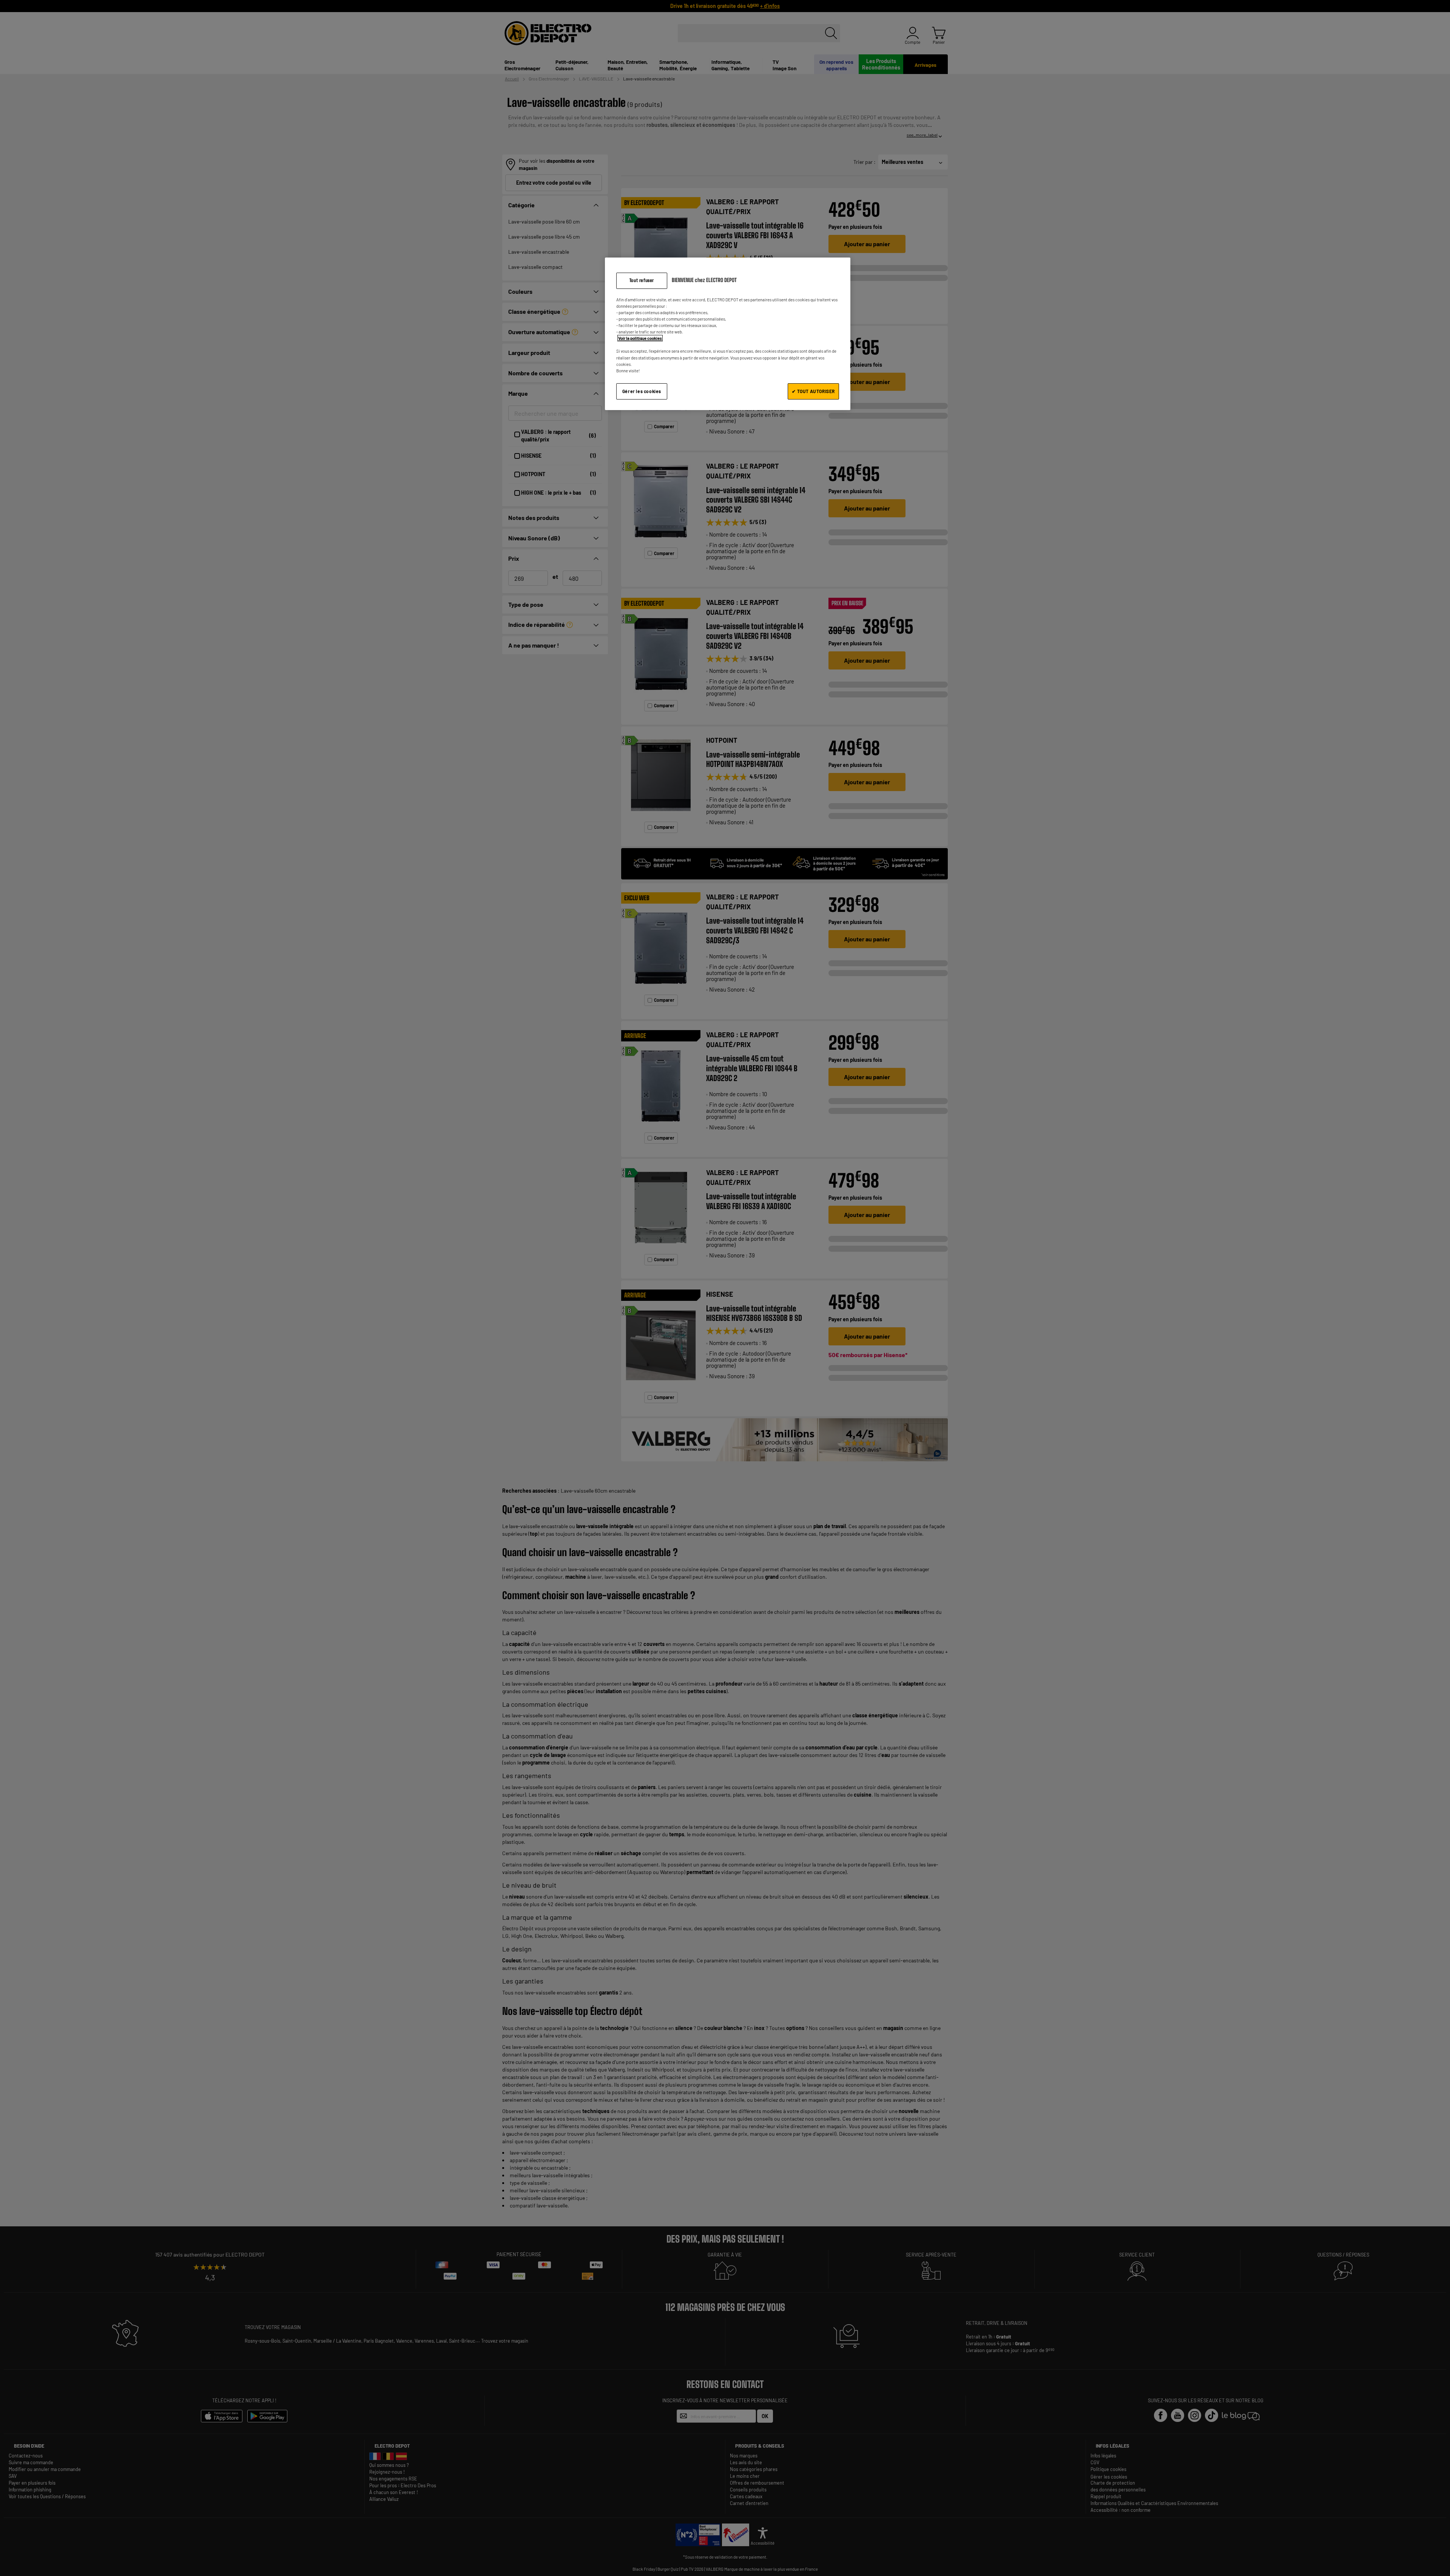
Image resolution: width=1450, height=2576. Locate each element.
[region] (728, 334)
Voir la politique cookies (640, 338)
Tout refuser (642, 280)
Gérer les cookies (642, 391)
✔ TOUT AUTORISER (813, 391)
